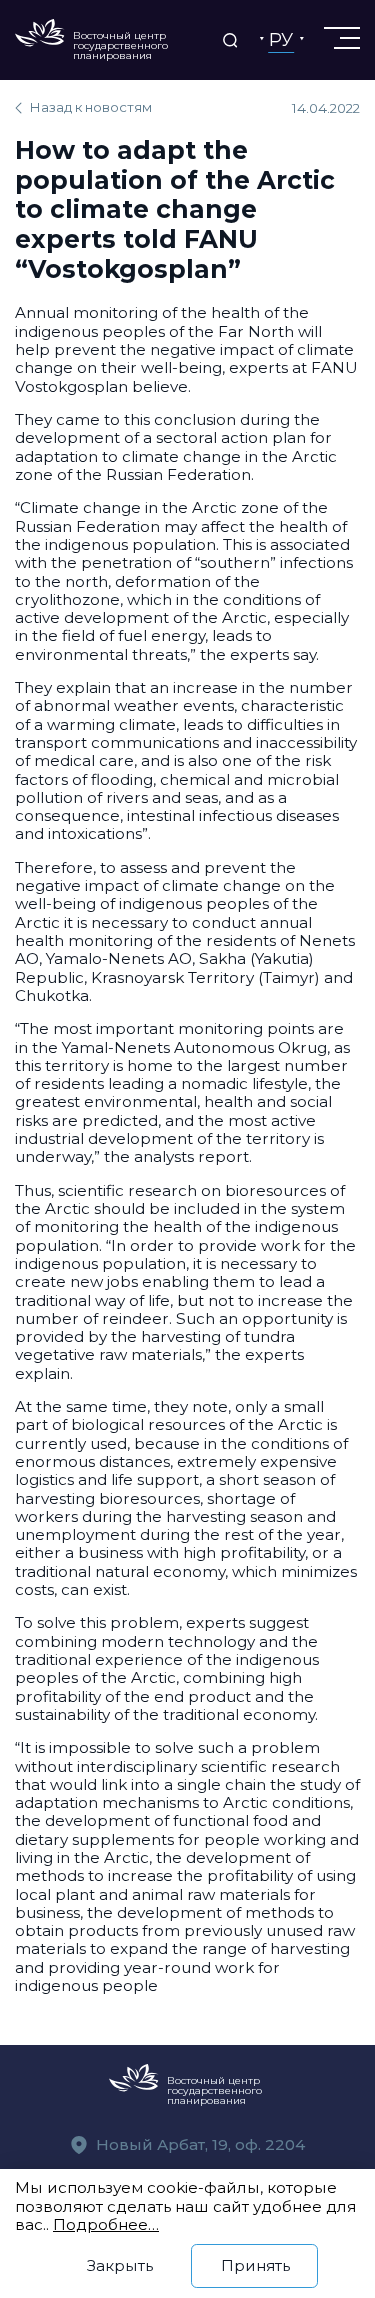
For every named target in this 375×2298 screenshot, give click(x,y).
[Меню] (340, 38)
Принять (255, 2265)
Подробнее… (106, 2224)
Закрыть (120, 2265)
